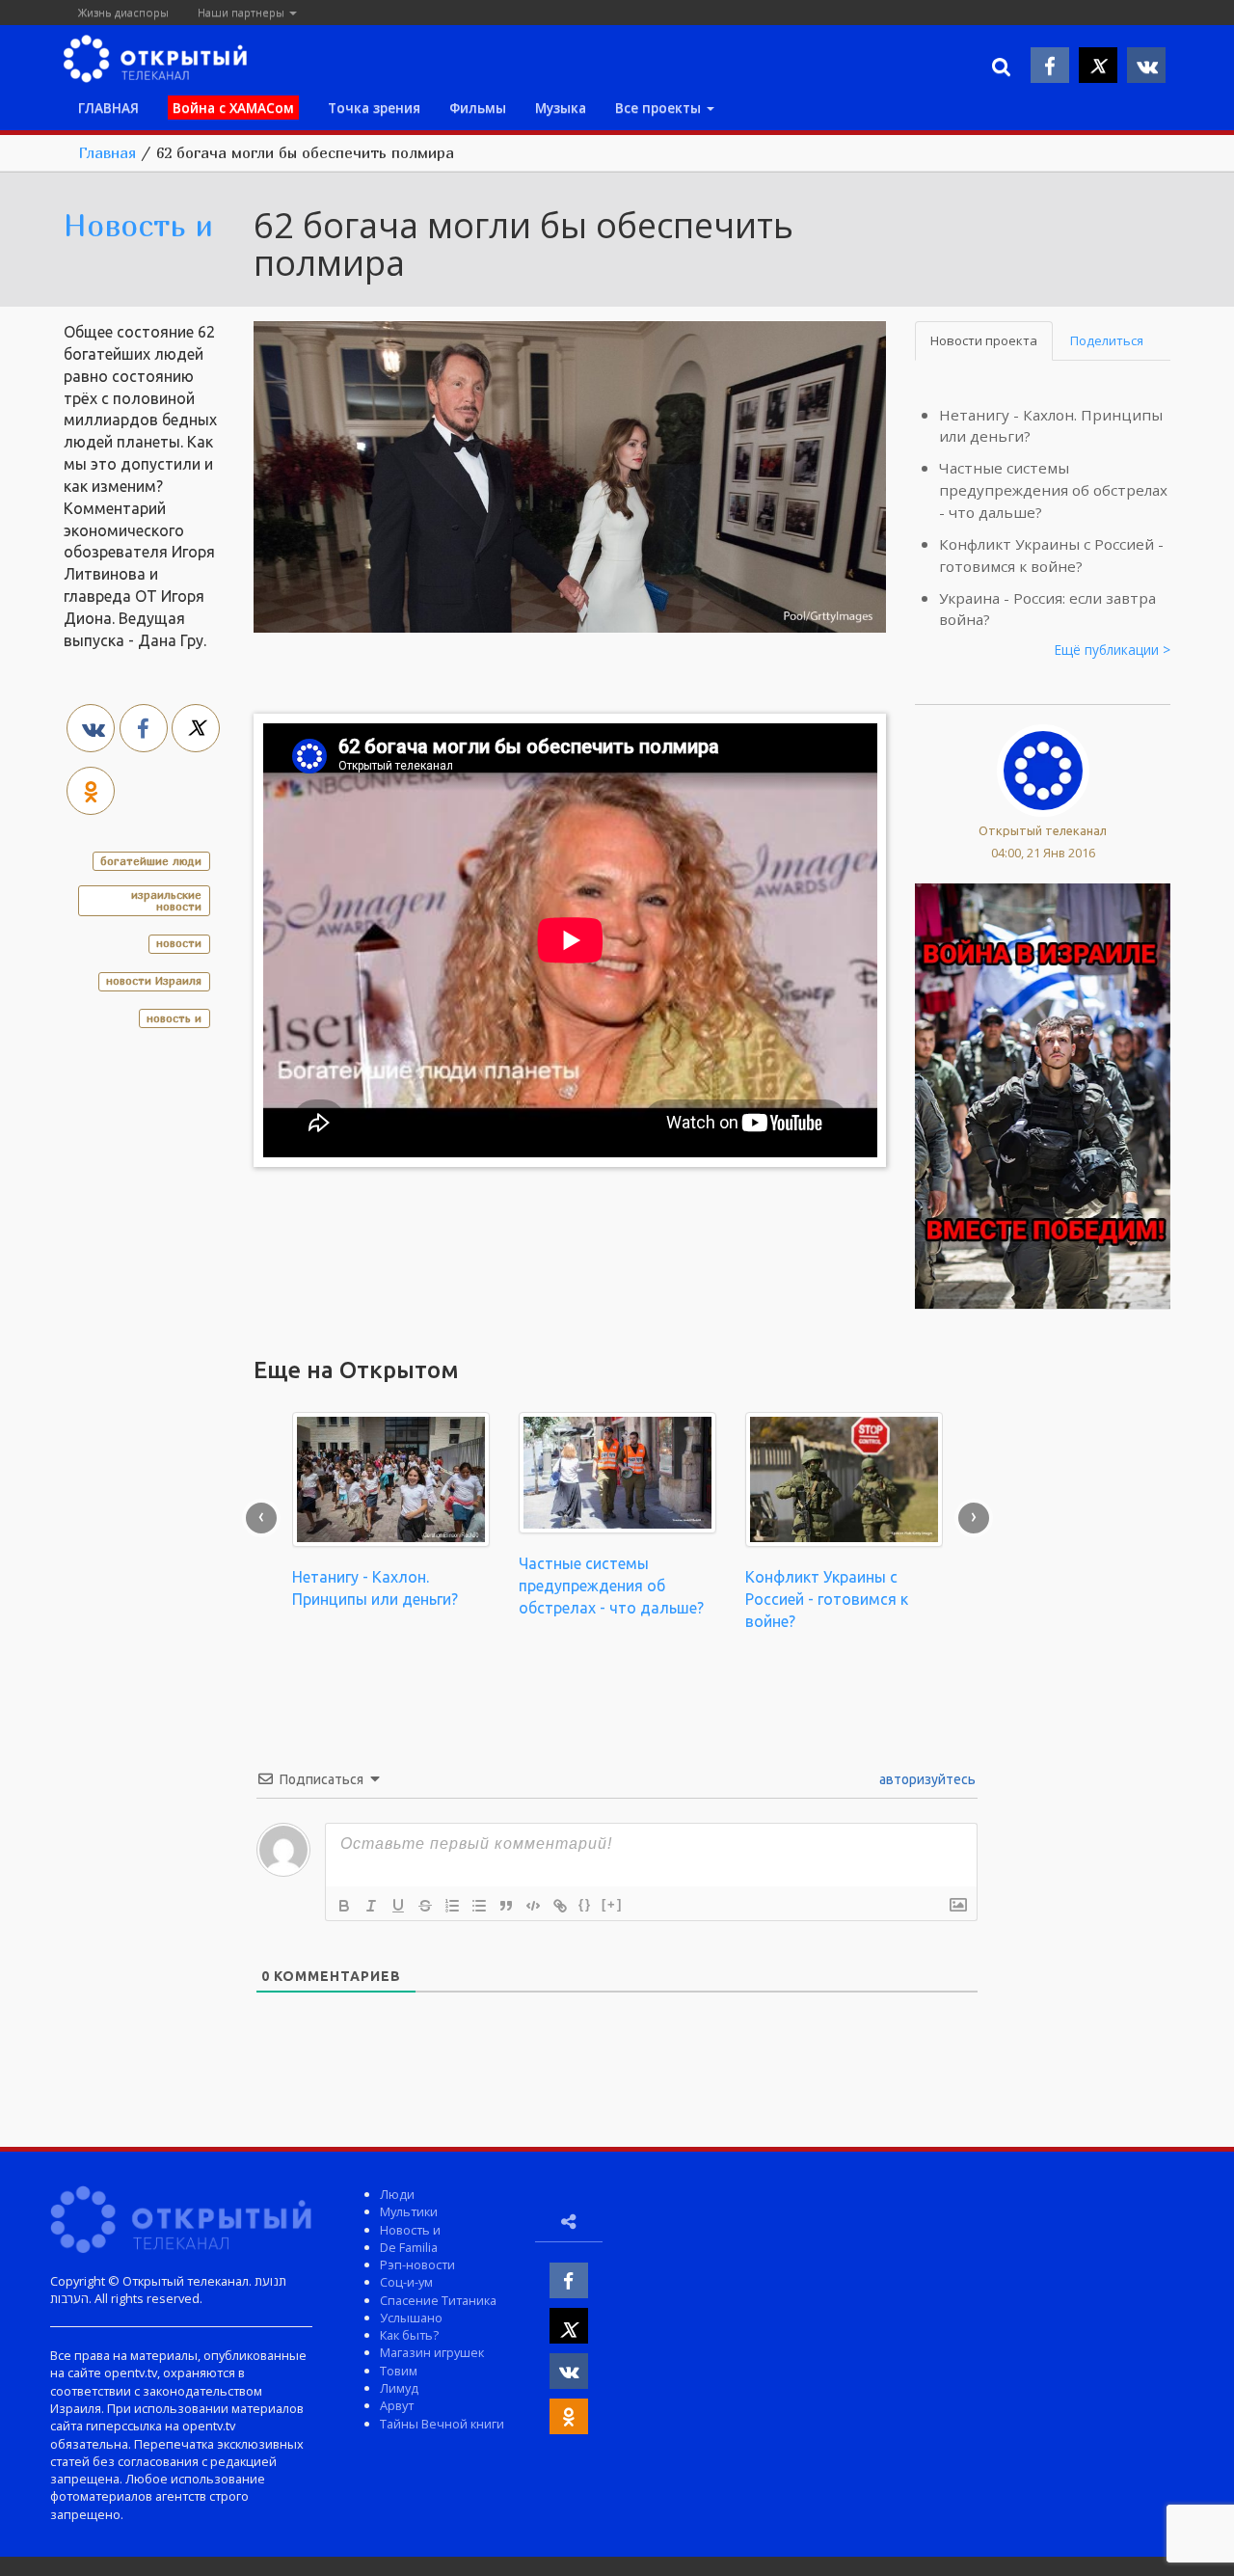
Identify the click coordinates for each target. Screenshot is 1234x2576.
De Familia (409, 2247)
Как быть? (409, 2335)
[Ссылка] (560, 1906)
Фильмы (478, 108)
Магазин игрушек (432, 2352)
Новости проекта (984, 340)
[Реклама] (1042, 1095)
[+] (612, 1904)
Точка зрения (374, 108)
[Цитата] (506, 1906)
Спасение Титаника (438, 2300)
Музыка (561, 108)
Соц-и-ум (406, 2282)
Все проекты (660, 108)
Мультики (409, 2211)
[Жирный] (344, 1906)
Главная (107, 152)
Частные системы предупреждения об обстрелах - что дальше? (1053, 490)
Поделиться (1107, 340)
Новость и (138, 225)
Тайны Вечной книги (442, 2424)
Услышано (411, 2318)
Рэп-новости (417, 2264)
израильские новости (166, 900)
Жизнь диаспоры (123, 12)
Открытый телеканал (1043, 830)
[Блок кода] (533, 1906)
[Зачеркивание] (425, 1906)
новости (179, 943)
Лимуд (399, 2388)
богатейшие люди (151, 861)
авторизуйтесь (926, 1779)
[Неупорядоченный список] (479, 1906)
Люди (397, 2194)
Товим (399, 2371)
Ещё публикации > (1113, 650)
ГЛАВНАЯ (108, 108)
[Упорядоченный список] (452, 1906)
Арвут (397, 2405)
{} (585, 1904)
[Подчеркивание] (398, 1906)
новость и (174, 1018)
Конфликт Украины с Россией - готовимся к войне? (827, 1599)
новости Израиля (154, 980)
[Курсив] (371, 1906)
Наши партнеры (242, 12)
